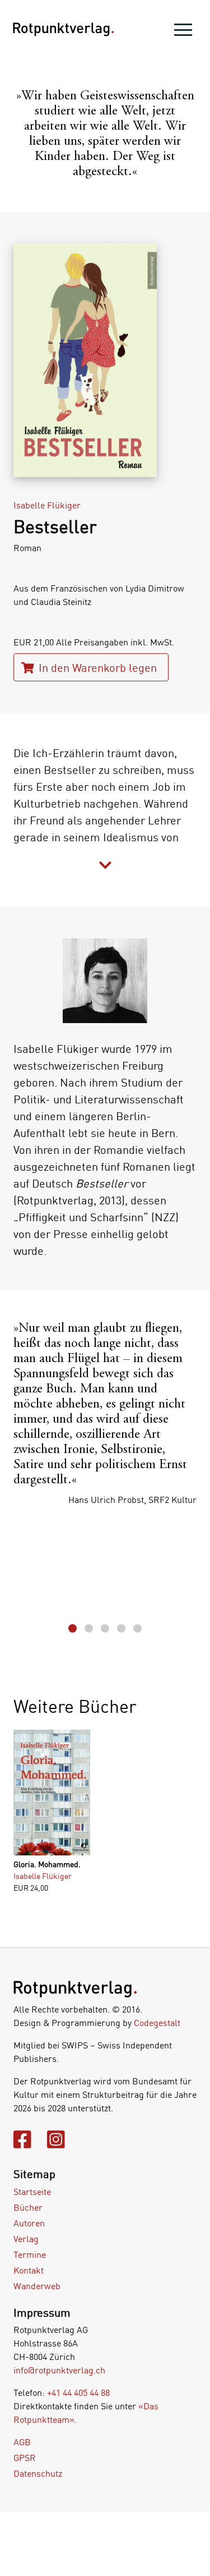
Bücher (28, 2207)
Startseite (32, 2192)
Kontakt (29, 2270)
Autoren (29, 2223)
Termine (30, 2254)
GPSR (25, 2458)
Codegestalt (157, 2023)
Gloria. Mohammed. (47, 1864)
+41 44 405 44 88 (78, 2392)
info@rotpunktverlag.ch (59, 2370)
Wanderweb (37, 2286)
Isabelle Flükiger (47, 505)
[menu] (183, 32)
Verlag (26, 2239)
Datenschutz (38, 2473)
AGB (22, 2442)
